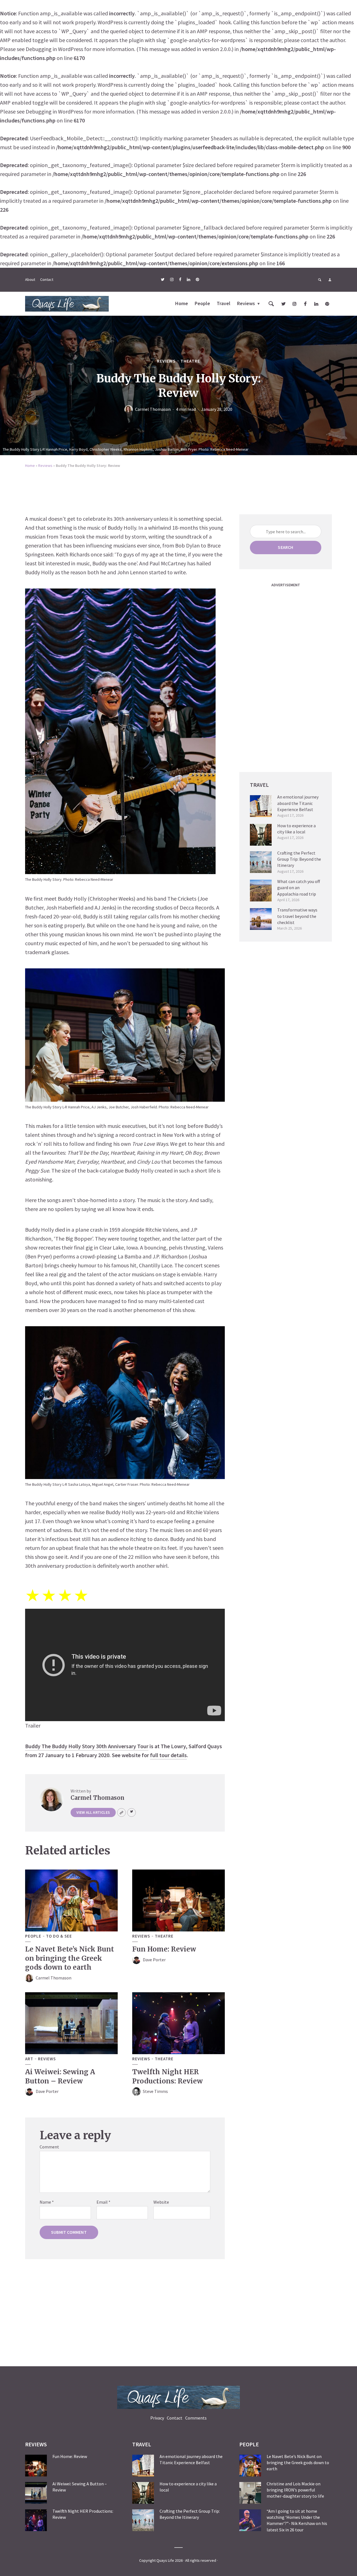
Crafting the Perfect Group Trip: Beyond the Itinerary (299, 859)
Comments (196, 2418)
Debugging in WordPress (54, 49)
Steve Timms (155, 2091)
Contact (47, 279)
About (30, 279)
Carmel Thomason (153, 409)
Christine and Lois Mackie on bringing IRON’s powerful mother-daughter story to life (295, 2490)
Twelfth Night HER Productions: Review (167, 2076)
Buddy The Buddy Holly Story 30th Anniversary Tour (87, 1746)
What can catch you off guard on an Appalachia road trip (299, 888)
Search (285, 547)
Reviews (246, 303)
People (202, 303)
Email (103, 2202)
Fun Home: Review (164, 1949)
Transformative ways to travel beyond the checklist (297, 916)
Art (29, 2059)
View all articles (93, 1812)
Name (47, 2202)
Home (182, 303)
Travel (224, 303)
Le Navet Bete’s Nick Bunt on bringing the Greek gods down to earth (70, 1958)
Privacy (157, 2418)
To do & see (59, 1936)
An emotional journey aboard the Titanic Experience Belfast (298, 803)
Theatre (190, 361)
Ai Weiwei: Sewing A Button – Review (60, 2076)
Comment (49, 2147)
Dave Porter (154, 1960)
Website (161, 2202)
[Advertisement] (178, 489)
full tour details (168, 1755)
